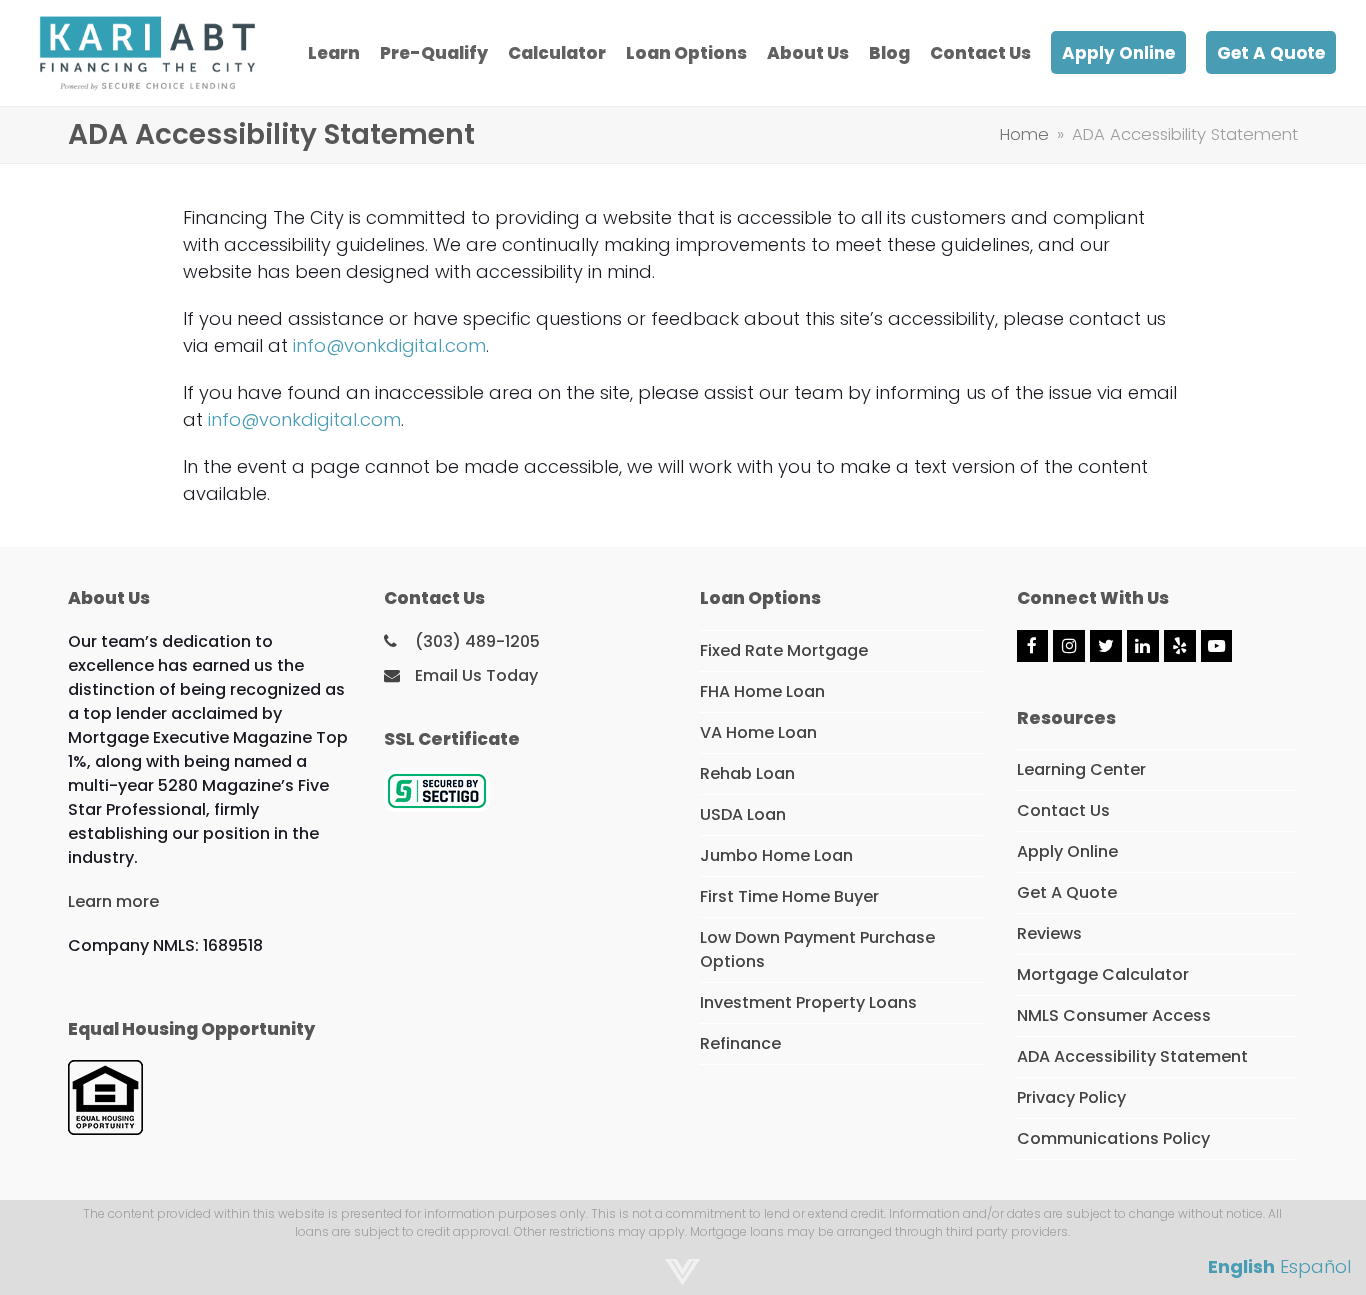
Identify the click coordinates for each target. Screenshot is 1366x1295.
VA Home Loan (758, 732)
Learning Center (1081, 769)
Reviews (1049, 933)
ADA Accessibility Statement (1132, 1056)
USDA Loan (743, 814)
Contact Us (1063, 810)
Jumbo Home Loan (776, 855)
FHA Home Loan (762, 691)
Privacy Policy (1071, 1097)
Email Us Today (476, 675)
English (1241, 1266)
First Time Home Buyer (789, 896)
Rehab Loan (747, 773)
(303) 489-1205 (477, 641)
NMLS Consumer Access (1114, 1015)
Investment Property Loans (808, 1002)
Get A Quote (1067, 892)
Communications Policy (1113, 1138)
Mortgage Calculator (1103, 974)
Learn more (113, 901)
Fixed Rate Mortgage (784, 650)
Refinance (740, 1043)
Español (1315, 1266)
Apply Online (1067, 851)
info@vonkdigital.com (389, 345)
